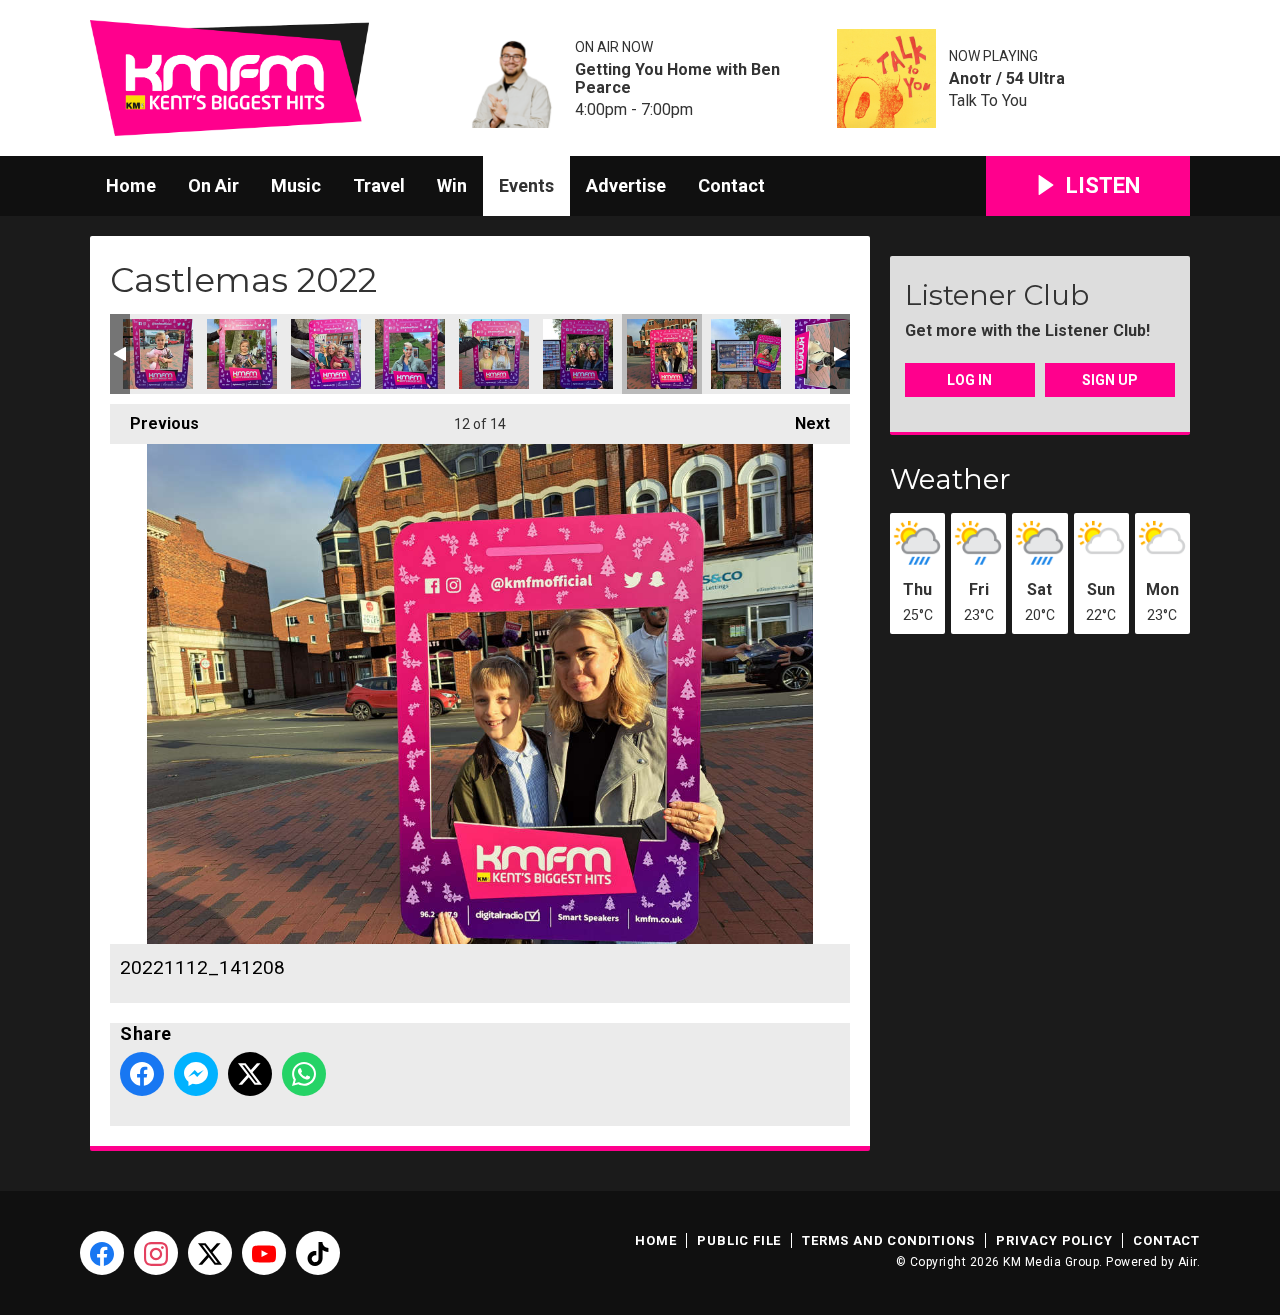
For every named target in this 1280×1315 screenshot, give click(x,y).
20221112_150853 (746, 354)
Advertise (626, 185)
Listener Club (997, 295)
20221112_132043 (410, 354)
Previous (154, 423)
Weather (950, 479)
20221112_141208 (662, 354)
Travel (379, 185)
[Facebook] (102, 1253)
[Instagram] (156, 1253)
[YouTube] (264, 1253)
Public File (739, 1240)
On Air (213, 185)
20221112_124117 (158, 354)
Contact (731, 185)
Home (131, 185)
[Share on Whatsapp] (304, 1074)
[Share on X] (250, 1074)
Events (526, 185)
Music (296, 185)
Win (452, 185)
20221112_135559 (578, 354)
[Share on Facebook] (142, 1074)
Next (802, 423)
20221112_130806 (326, 354)
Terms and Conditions (888, 1240)
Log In (969, 380)
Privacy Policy (1054, 1240)
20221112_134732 (494, 354)
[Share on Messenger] (196, 1074)
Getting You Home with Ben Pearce (677, 79)
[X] (210, 1253)
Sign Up (1110, 380)
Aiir (1187, 1262)
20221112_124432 (242, 354)
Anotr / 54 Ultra (1007, 79)
